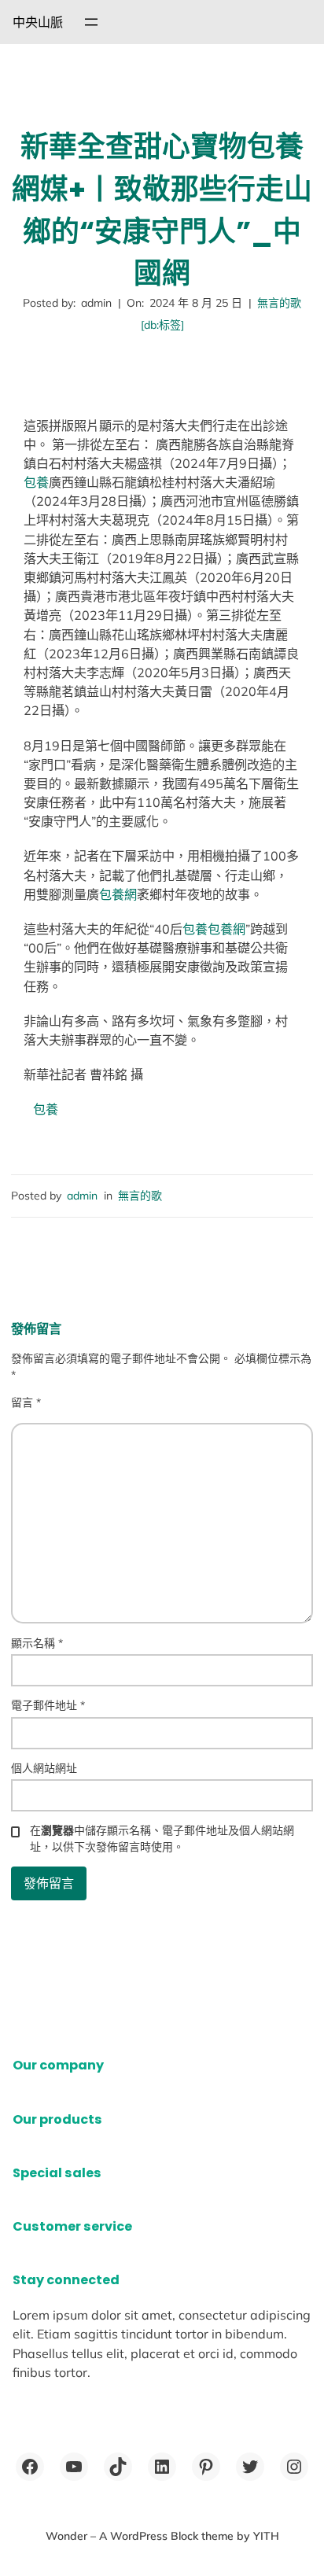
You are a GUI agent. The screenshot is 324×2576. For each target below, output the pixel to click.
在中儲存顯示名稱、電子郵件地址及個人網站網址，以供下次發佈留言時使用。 (162, 1839)
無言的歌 (279, 303)
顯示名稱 (37, 1643)
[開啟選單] (91, 22)
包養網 (118, 894)
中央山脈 (38, 22)
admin (82, 1196)
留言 (26, 1402)
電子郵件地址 (48, 1705)
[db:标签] (162, 325)
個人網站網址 (44, 1768)
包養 (36, 482)
